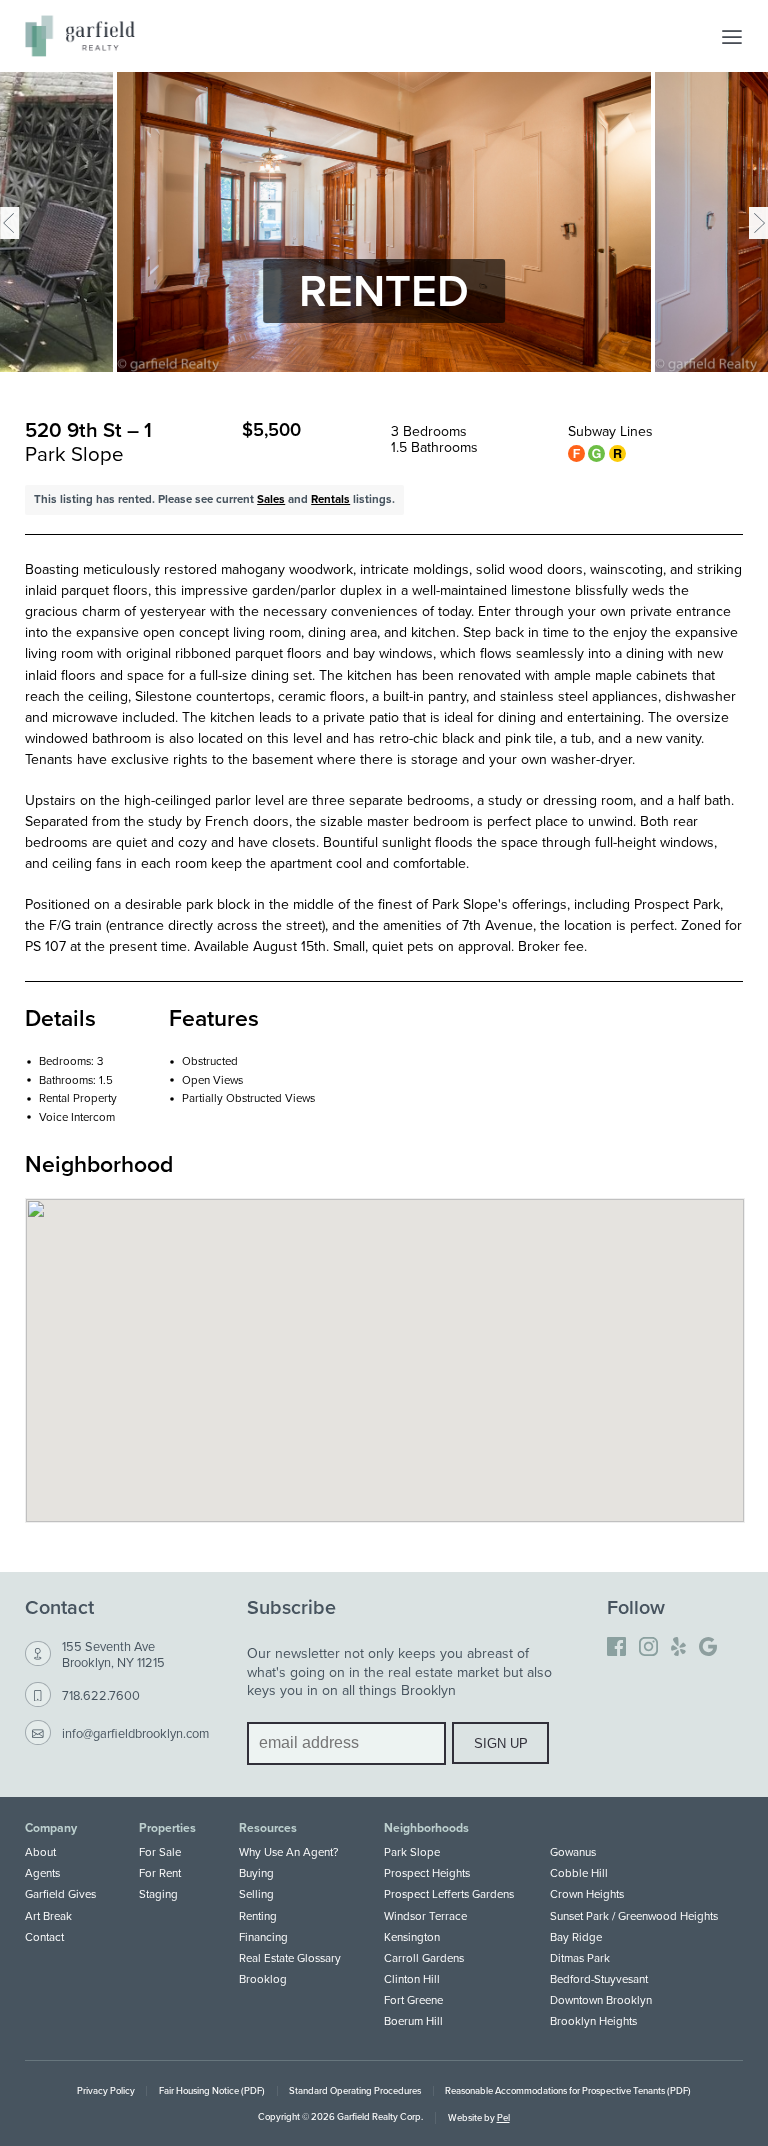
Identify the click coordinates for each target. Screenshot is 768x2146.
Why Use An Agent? (288, 1852)
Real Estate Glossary (290, 1958)
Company (51, 1828)
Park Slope (412, 1852)
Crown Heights (587, 1894)
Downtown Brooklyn (601, 2000)
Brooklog (263, 1979)
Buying (256, 1873)
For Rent (160, 1873)
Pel (503, 2117)
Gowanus (573, 1852)
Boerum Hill (413, 2021)
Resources (268, 1828)
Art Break (48, 1916)
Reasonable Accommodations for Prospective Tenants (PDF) (568, 2090)
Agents (42, 1873)
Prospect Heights (427, 1873)
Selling (256, 1894)
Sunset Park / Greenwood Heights (634, 1916)
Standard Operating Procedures (355, 2090)
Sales (271, 499)
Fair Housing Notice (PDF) (212, 2090)
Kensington (412, 1937)
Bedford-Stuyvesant (599, 1979)
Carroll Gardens (424, 1958)
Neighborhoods (426, 1828)
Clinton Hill (412, 1979)
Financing (263, 1937)
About (40, 1852)
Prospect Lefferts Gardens (449, 1894)
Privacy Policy (106, 2090)
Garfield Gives (60, 1894)
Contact (44, 1937)
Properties (167, 1828)
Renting (258, 1916)
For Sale (160, 1852)
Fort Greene (413, 2000)
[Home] (80, 36)
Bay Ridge (576, 1937)
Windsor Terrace (425, 1916)
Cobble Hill (579, 1873)
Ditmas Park (580, 1958)
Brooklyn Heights (593, 2021)
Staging (158, 1894)
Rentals (330, 499)
